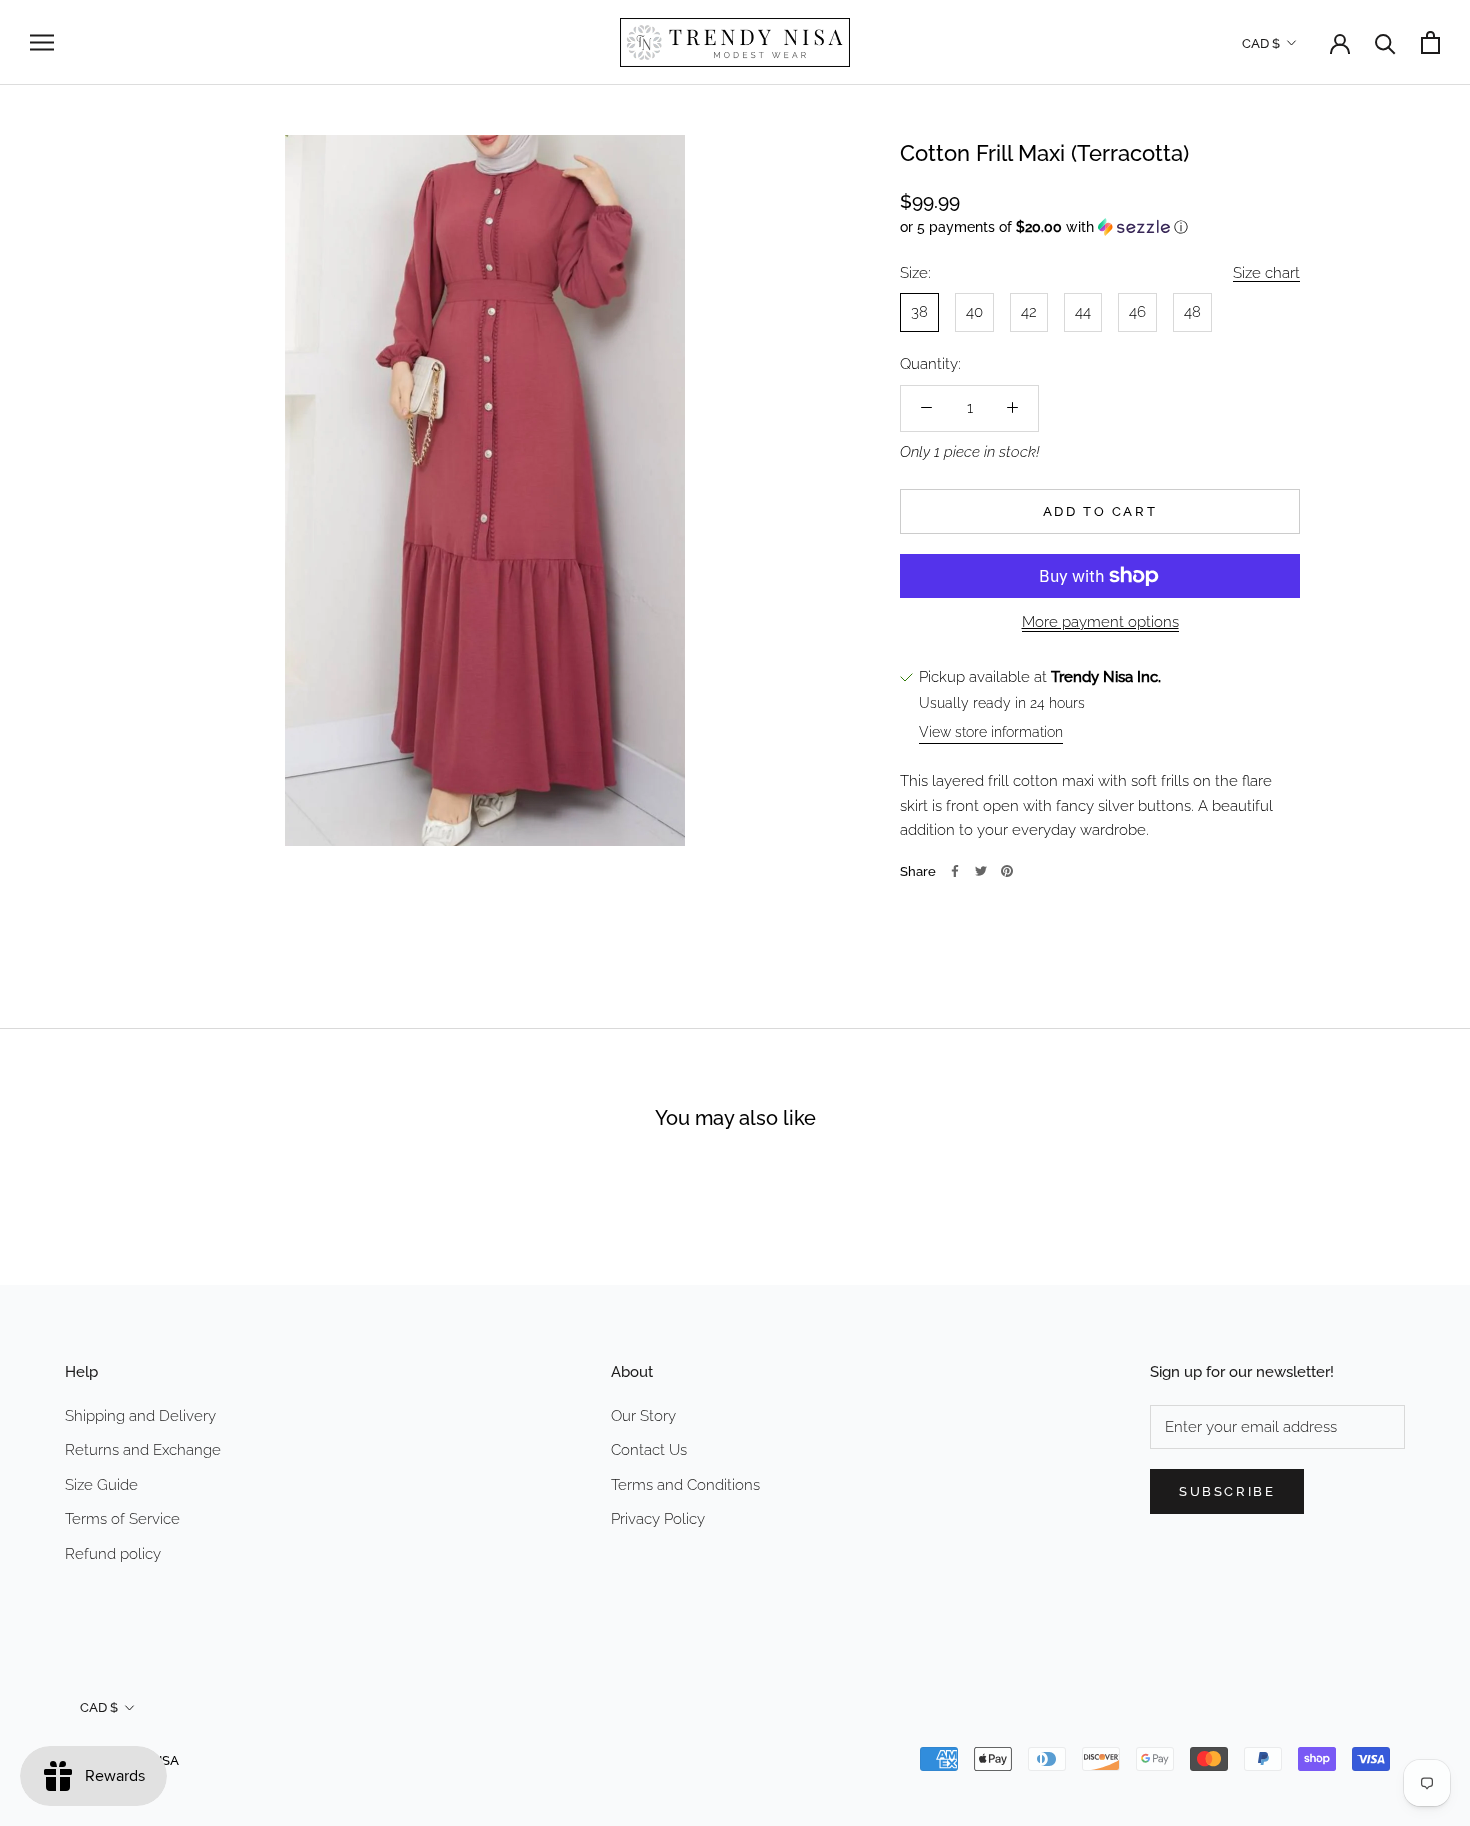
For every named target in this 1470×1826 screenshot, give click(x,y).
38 (919, 312)
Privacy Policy (658, 1519)
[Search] (1385, 42)
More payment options (1100, 622)
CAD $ (1261, 43)
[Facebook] (955, 871)
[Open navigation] (42, 42)
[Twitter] (981, 871)
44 (1083, 312)
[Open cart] (1430, 42)
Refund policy (113, 1554)
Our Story (643, 1416)
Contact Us (649, 1450)
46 (1137, 312)
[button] (1100, 226)
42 (1029, 312)
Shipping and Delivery (140, 1416)
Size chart (1266, 272)
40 (974, 312)
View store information (991, 731)
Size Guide (101, 1485)
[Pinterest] (1007, 871)
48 (1192, 312)
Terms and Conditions (685, 1485)
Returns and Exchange (143, 1450)
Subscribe (1227, 1491)
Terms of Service (122, 1519)
